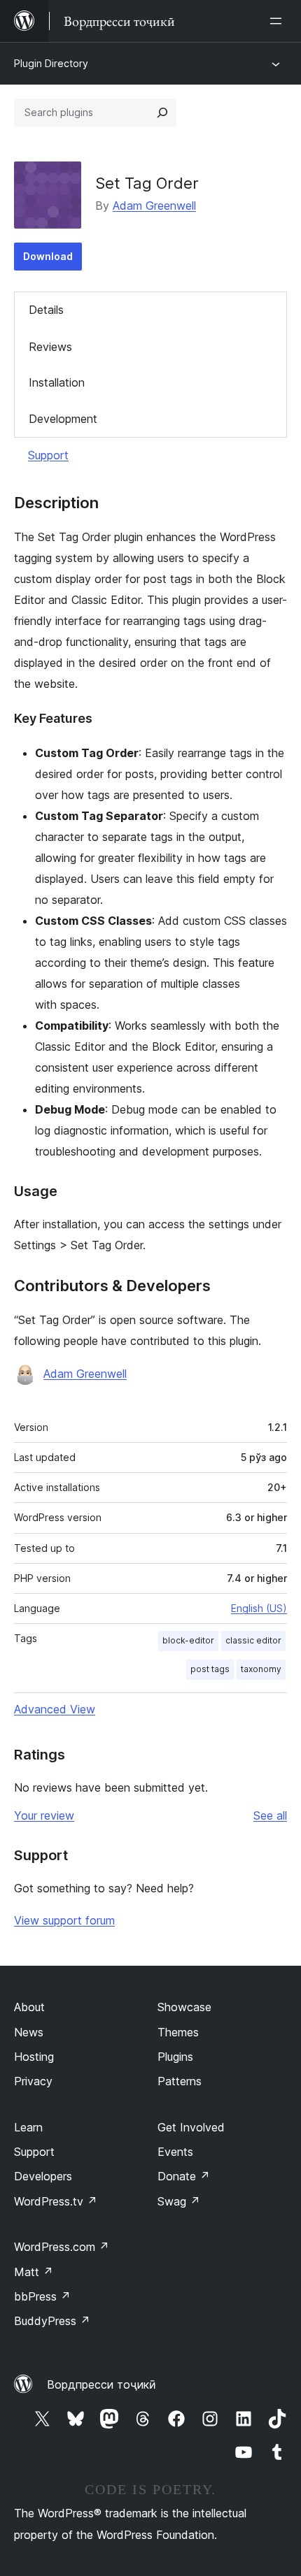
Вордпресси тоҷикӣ (101, 2384)
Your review (44, 1815)
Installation (57, 382)
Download (48, 256)
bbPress (42, 2296)
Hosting (34, 2057)
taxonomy (261, 1669)
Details (46, 310)
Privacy (33, 2081)
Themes (178, 2032)
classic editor (253, 1640)
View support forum (64, 1920)
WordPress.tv (56, 2201)
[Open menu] (279, 21)
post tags (210, 1669)
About (29, 2007)
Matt (34, 2272)
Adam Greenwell (154, 206)
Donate (184, 2176)
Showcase (184, 2007)
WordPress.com (62, 2247)
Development (63, 419)
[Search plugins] (162, 113)
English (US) (259, 1608)
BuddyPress (52, 2321)
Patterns (180, 2081)
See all (270, 1815)
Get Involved (191, 2127)
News (29, 2032)
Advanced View (55, 1709)
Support (48, 455)
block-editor (188, 1640)
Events (175, 2152)
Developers (43, 2176)
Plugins (175, 2057)
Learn (28, 2127)
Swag (179, 2201)
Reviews (50, 347)
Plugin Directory (51, 63)
